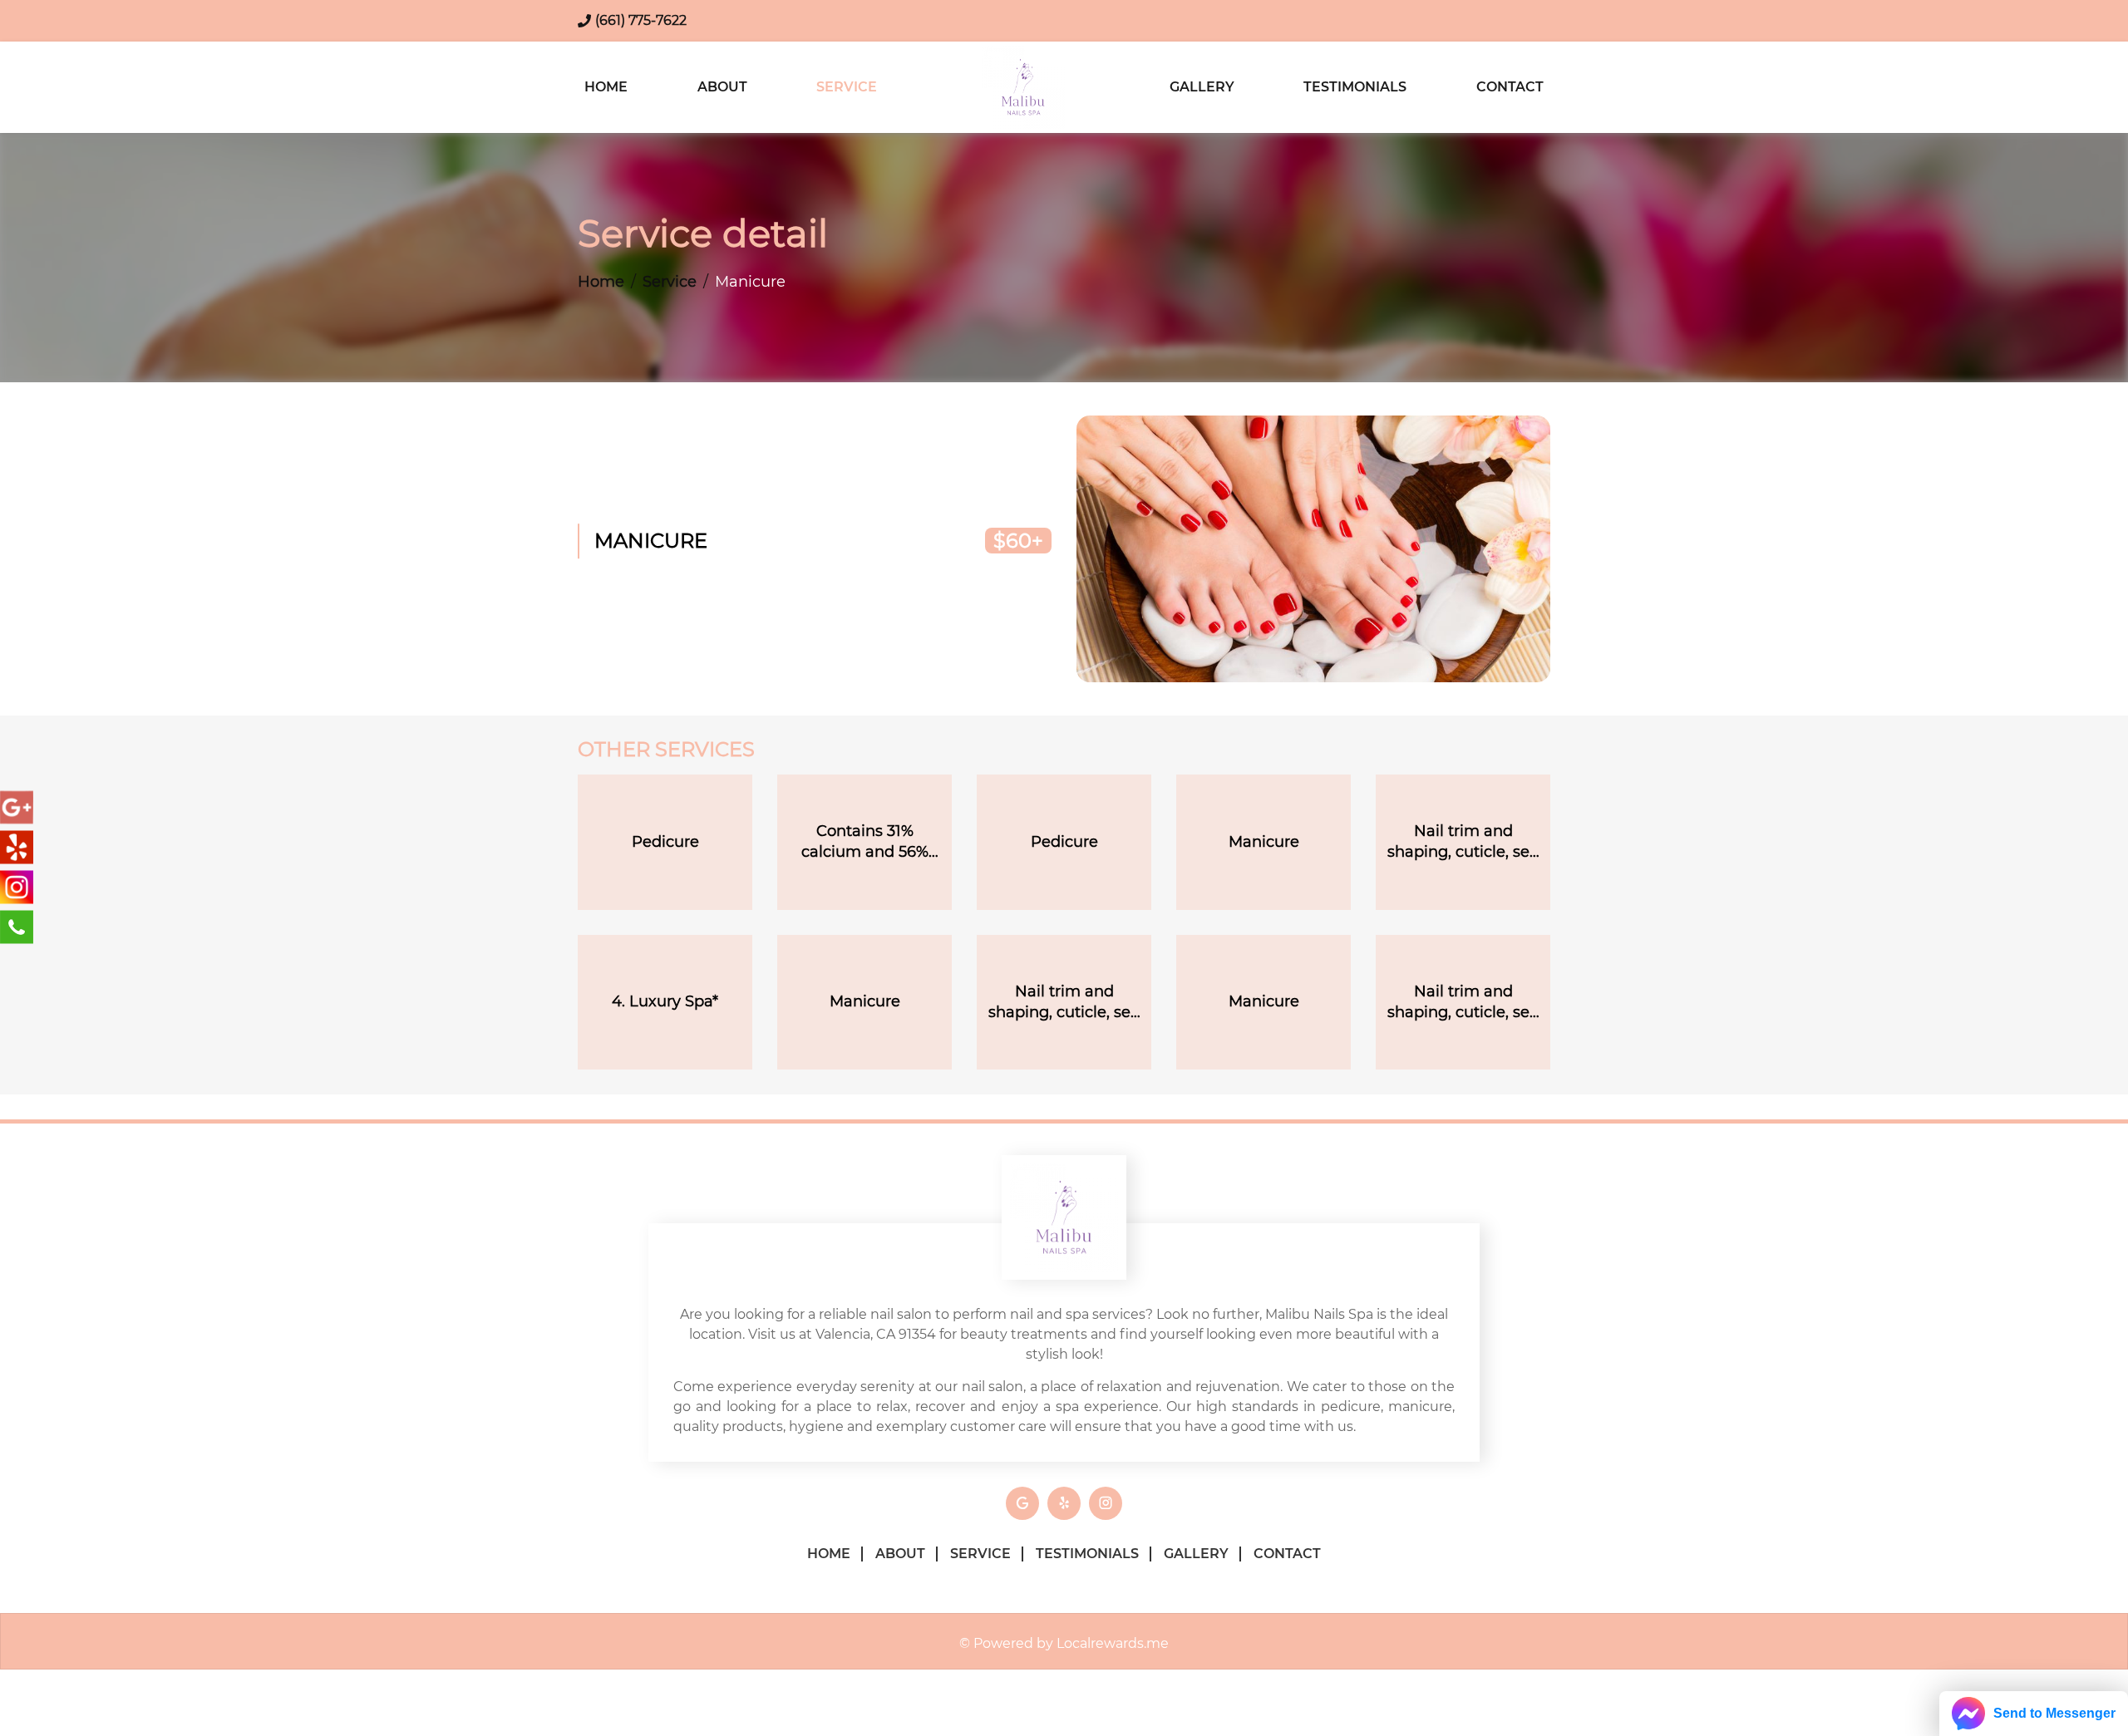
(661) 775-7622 (641, 20)
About (722, 87)
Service (847, 87)
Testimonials (1355, 87)
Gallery (1202, 87)
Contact (1510, 87)
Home (606, 87)
